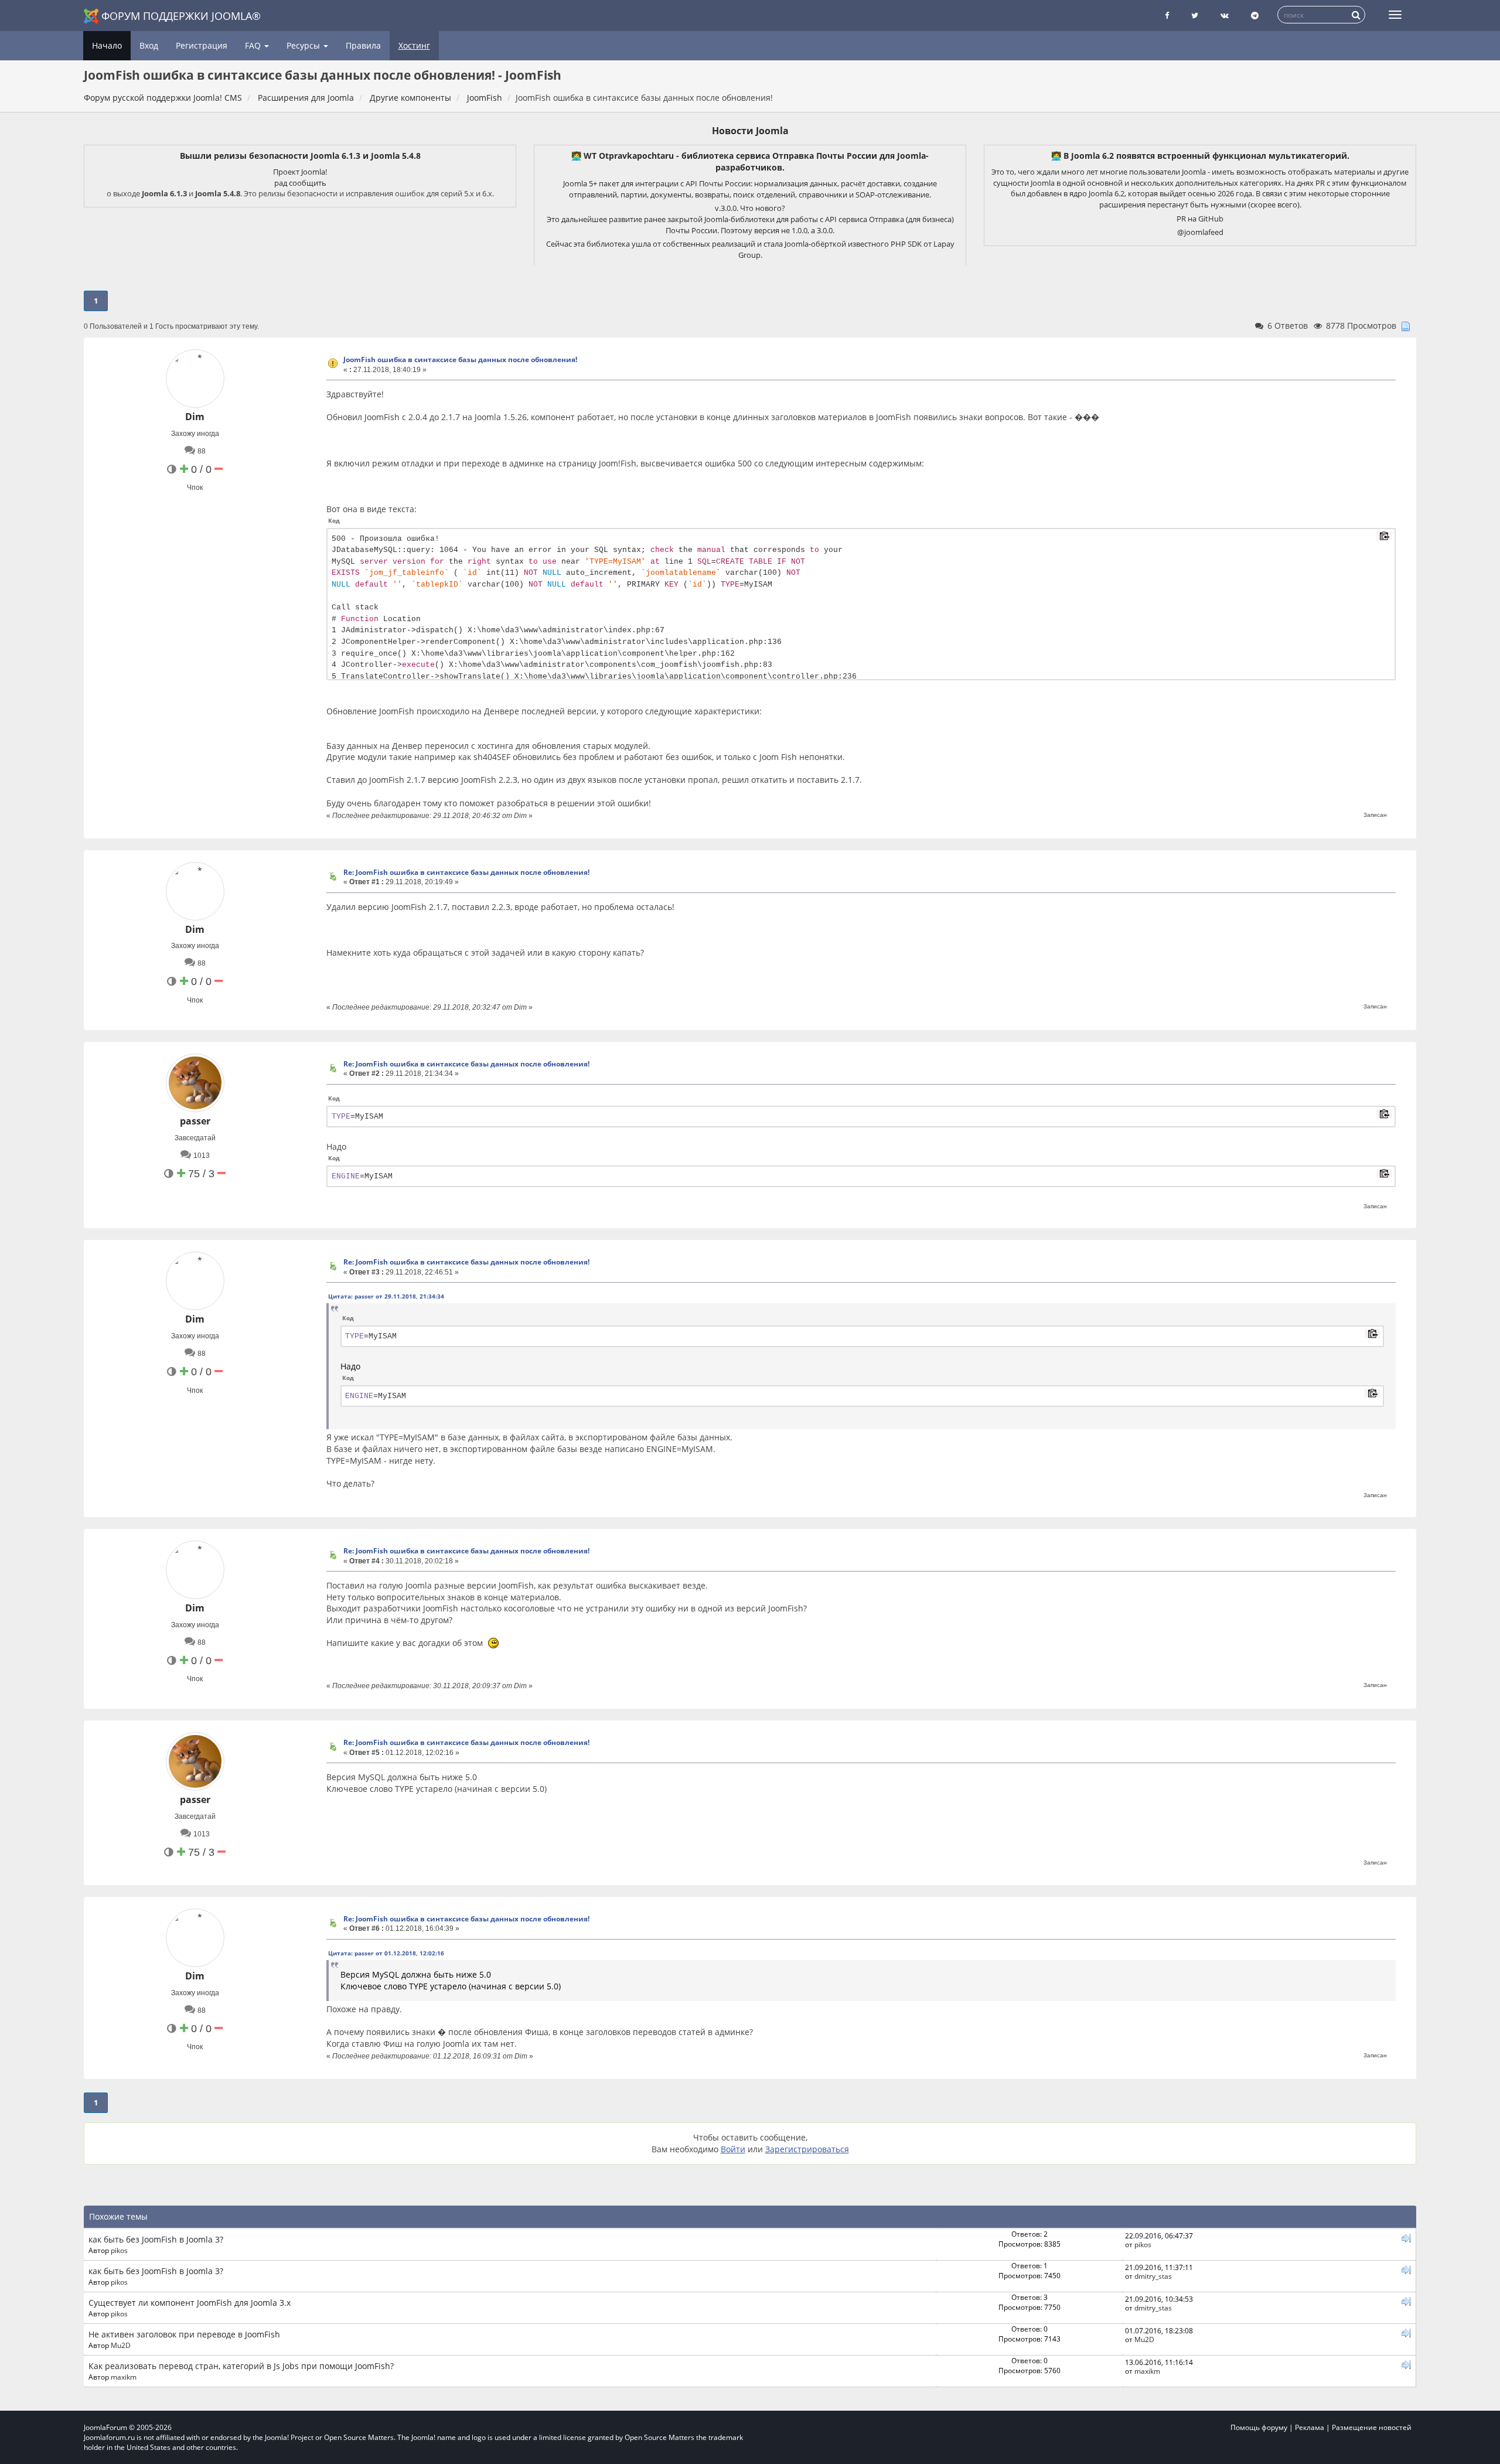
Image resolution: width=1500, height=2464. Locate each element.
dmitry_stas (1153, 2276)
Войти (733, 2149)
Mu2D (121, 2345)
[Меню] (1395, 15)
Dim (195, 417)
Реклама (1310, 2427)
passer (195, 1121)
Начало (107, 45)
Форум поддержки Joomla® (181, 16)
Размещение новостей (1372, 2427)
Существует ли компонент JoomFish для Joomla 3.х (190, 2303)
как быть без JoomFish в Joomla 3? (156, 2239)
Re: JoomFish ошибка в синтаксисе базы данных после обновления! (466, 872)
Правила (363, 45)
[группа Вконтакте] (1225, 16)
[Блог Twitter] (1195, 16)
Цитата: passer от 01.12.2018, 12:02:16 (386, 1953)
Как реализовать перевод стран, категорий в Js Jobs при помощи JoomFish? (241, 2366)
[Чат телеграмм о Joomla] (1255, 16)
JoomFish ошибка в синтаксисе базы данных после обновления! (460, 359)
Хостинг (414, 45)
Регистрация (202, 45)
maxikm (124, 2377)
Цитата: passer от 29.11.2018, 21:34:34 (386, 1296)
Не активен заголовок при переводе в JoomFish (184, 2334)
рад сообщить (300, 183)
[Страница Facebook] (1167, 16)
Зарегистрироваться (807, 2149)
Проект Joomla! (300, 172)
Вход (149, 45)
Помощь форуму (1259, 2427)
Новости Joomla (750, 131)
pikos (119, 2250)
